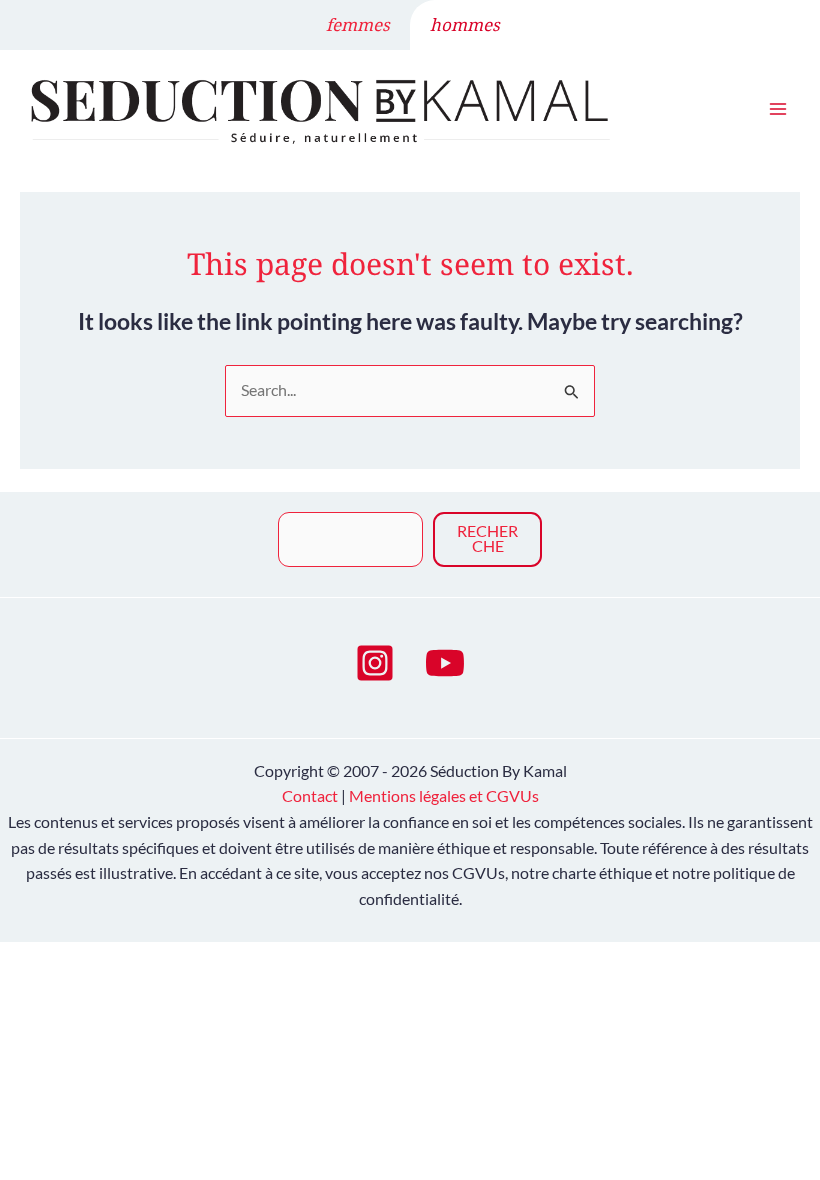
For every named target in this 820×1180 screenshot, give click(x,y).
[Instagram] (375, 663)
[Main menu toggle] (778, 108)
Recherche (487, 539)
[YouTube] (445, 663)
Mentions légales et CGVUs (444, 796)
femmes (358, 24)
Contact (310, 796)
